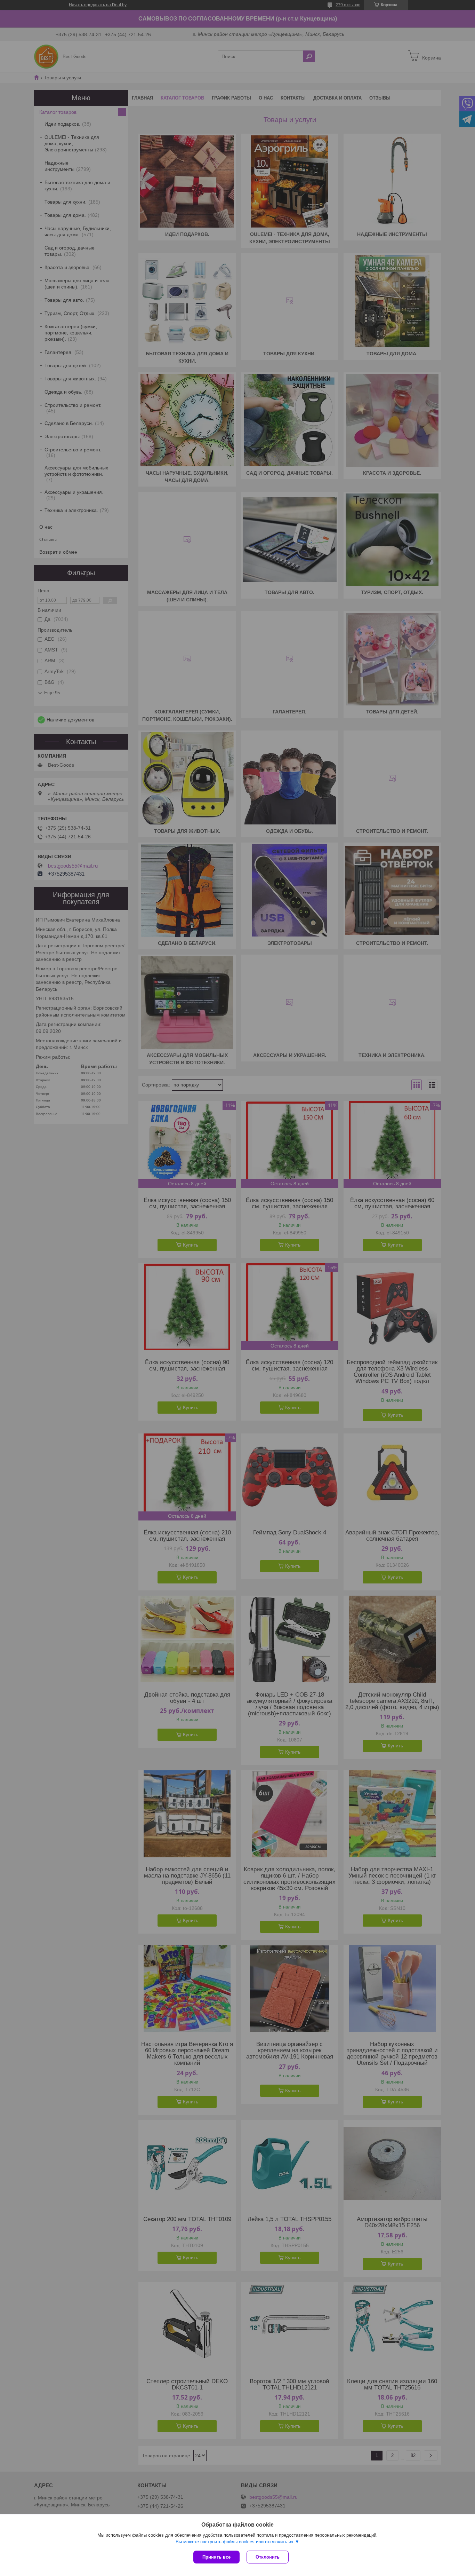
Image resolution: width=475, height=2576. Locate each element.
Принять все (216, 2557)
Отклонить (268, 2557)
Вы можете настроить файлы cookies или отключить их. (235, 2542)
